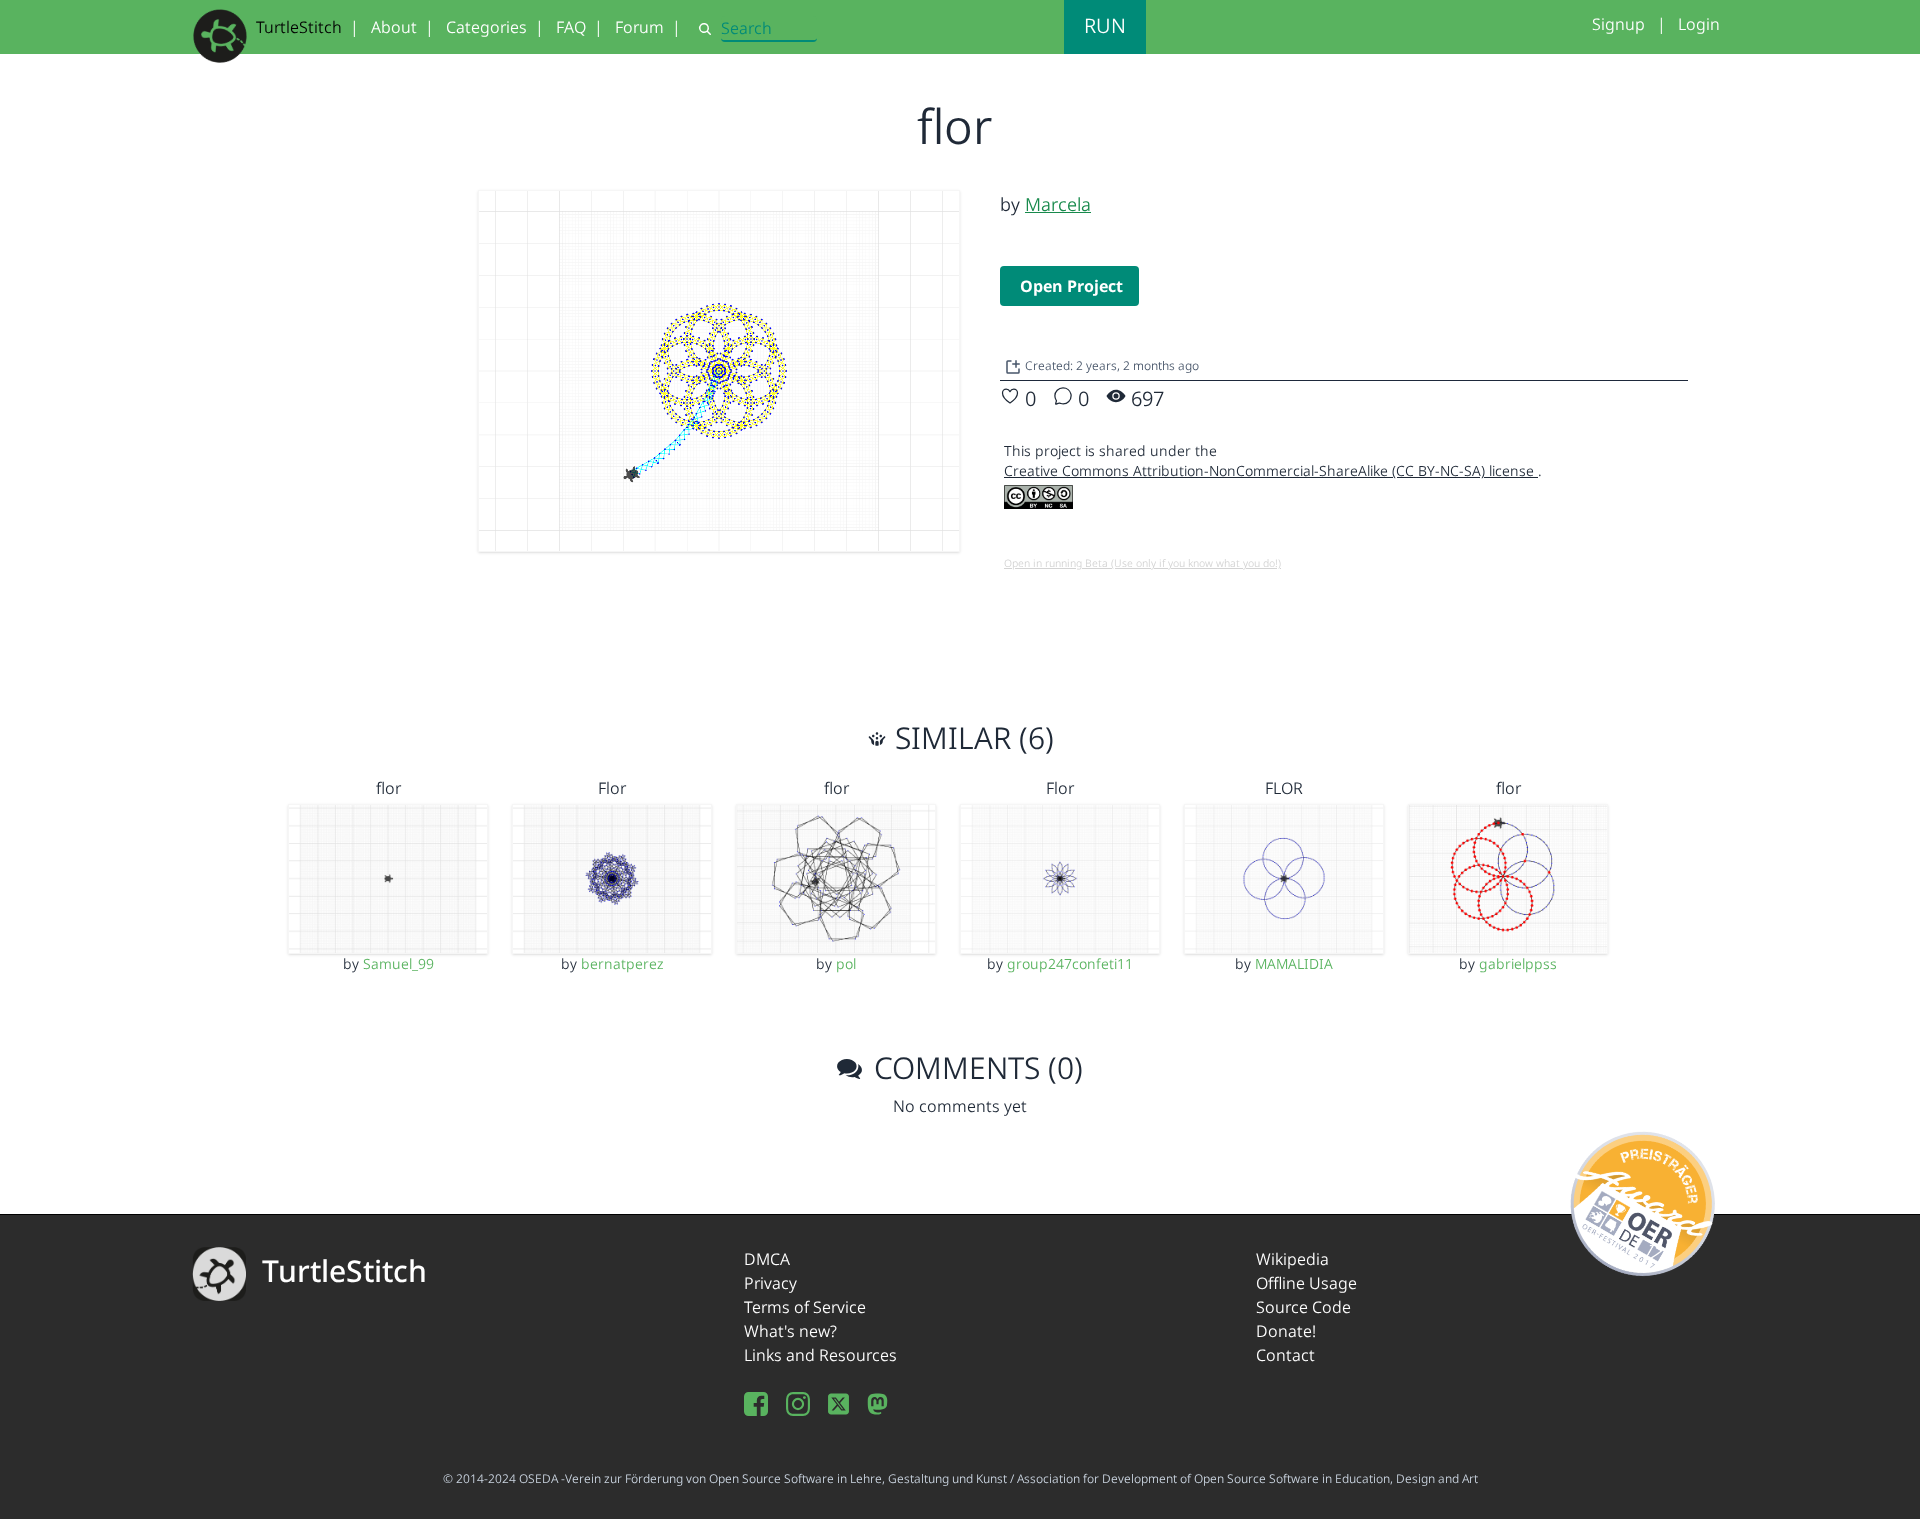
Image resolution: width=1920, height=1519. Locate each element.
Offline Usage (1306, 1283)
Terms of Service (805, 1307)
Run (1105, 25)
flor (388, 788)
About (394, 27)
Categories (486, 27)
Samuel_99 (398, 963)
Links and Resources (820, 1355)
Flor (612, 788)
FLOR (1284, 788)
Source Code (1303, 1307)
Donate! (1286, 1331)
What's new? (790, 1331)
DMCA (767, 1259)
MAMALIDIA (1294, 963)
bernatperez (622, 963)
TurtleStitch (299, 27)
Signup (1618, 24)
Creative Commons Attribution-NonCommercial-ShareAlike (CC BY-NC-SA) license (1271, 470)
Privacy (770, 1283)
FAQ (571, 27)
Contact (1285, 1355)
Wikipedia (1292, 1259)
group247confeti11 (1070, 963)
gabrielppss (1518, 963)
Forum (639, 27)
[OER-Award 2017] (1643, 1200)
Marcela (1058, 204)
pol (846, 963)
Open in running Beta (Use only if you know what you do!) (1142, 563)
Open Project (1071, 286)
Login (1699, 24)
